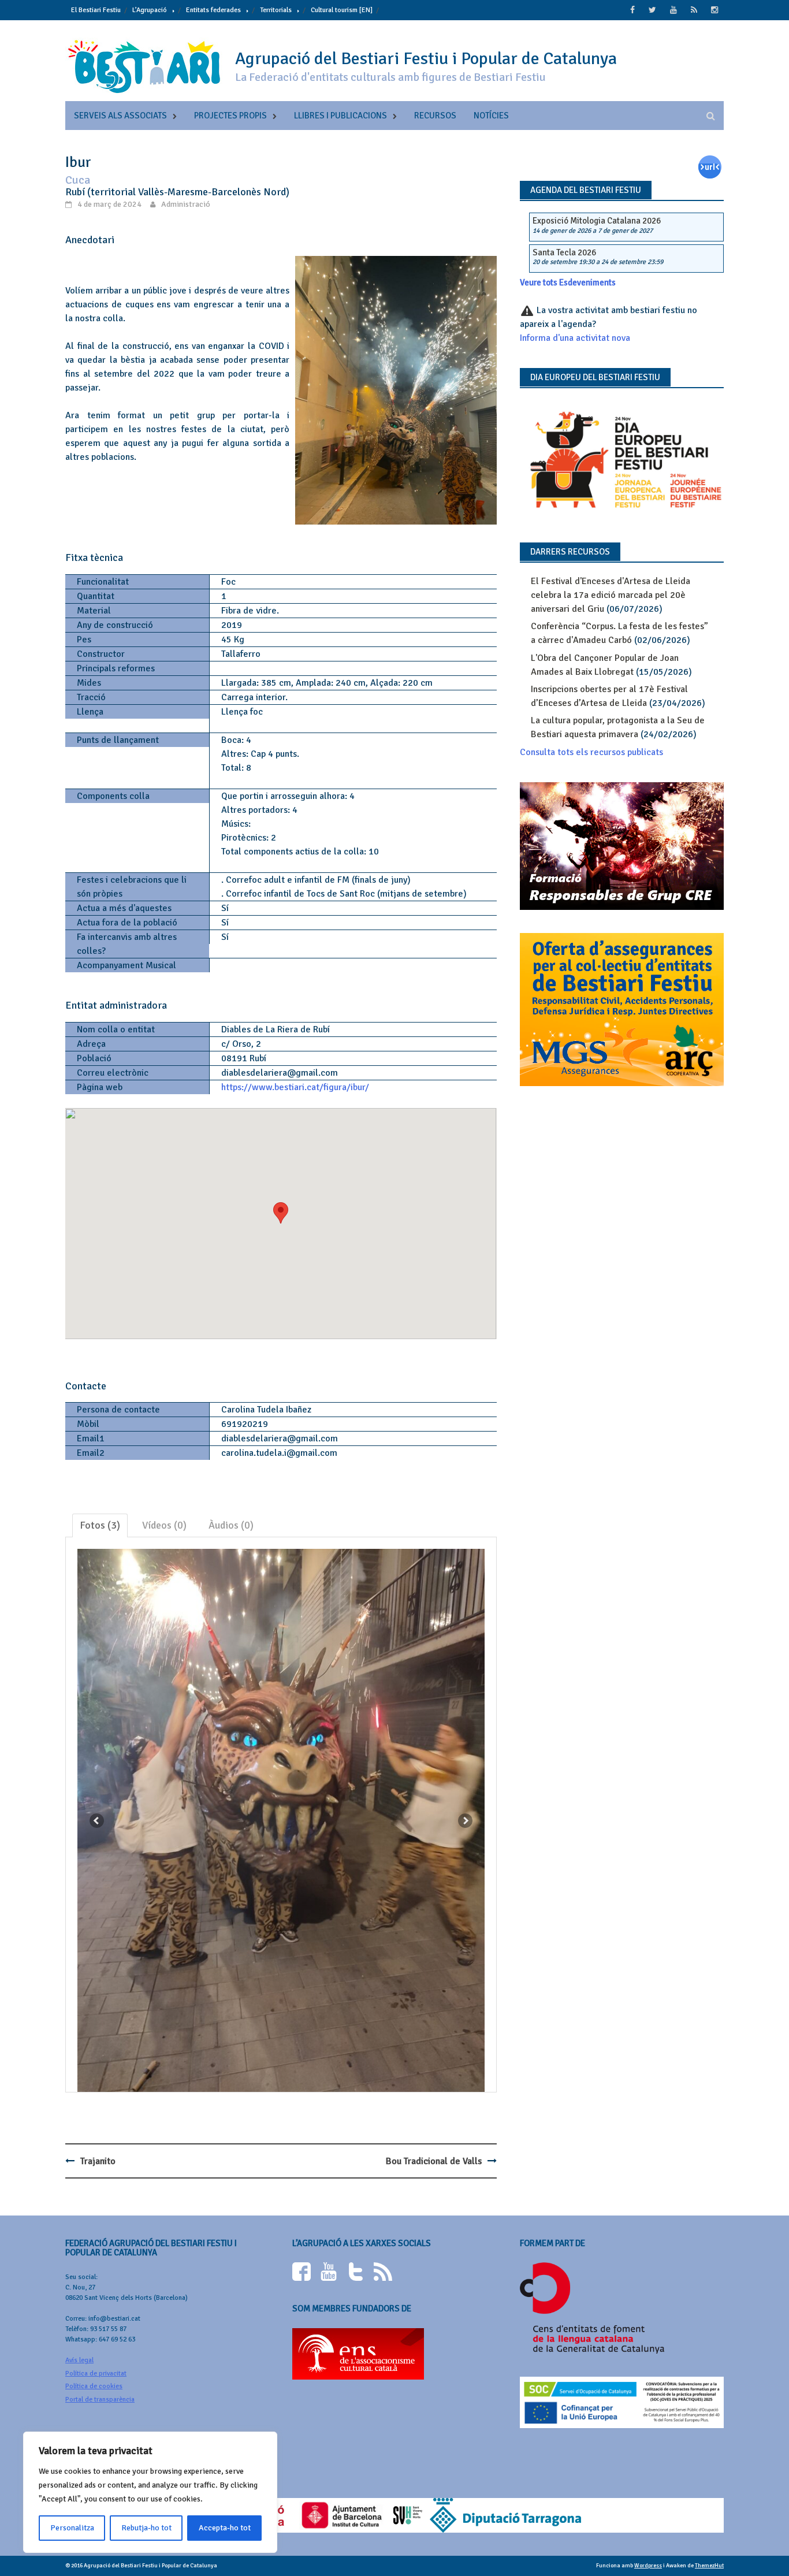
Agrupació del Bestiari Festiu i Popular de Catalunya (426, 59)
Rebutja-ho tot (146, 2528)
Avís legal (79, 2360)
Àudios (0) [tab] (231, 1525)
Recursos (435, 116)
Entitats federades (213, 10)
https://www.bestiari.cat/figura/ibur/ (295, 1087)
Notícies (491, 116)
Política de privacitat (96, 2374)
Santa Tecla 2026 (564, 252)
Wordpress (648, 2566)
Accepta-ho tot (225, 2528)
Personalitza (72, 2528)
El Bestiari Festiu (96, 10)
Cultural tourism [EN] (342, 10)
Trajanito (98, 2161)
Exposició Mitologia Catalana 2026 (597, 221)
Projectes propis (230, 116)
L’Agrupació (150, 10)
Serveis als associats (120, 116)
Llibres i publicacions (340, 116)
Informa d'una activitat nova (575, 338)
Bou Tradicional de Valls (434, 2161)
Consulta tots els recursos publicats (591, 752)
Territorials (276, 10)
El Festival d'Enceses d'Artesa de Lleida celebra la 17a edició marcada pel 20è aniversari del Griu (611, 595)
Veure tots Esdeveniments (568, 282)
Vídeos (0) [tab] (164, 1525)
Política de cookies (94, 2386)
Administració (186, 204)
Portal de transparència (100, 2400)
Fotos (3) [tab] (100, 1525)
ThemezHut (709, 2566)
